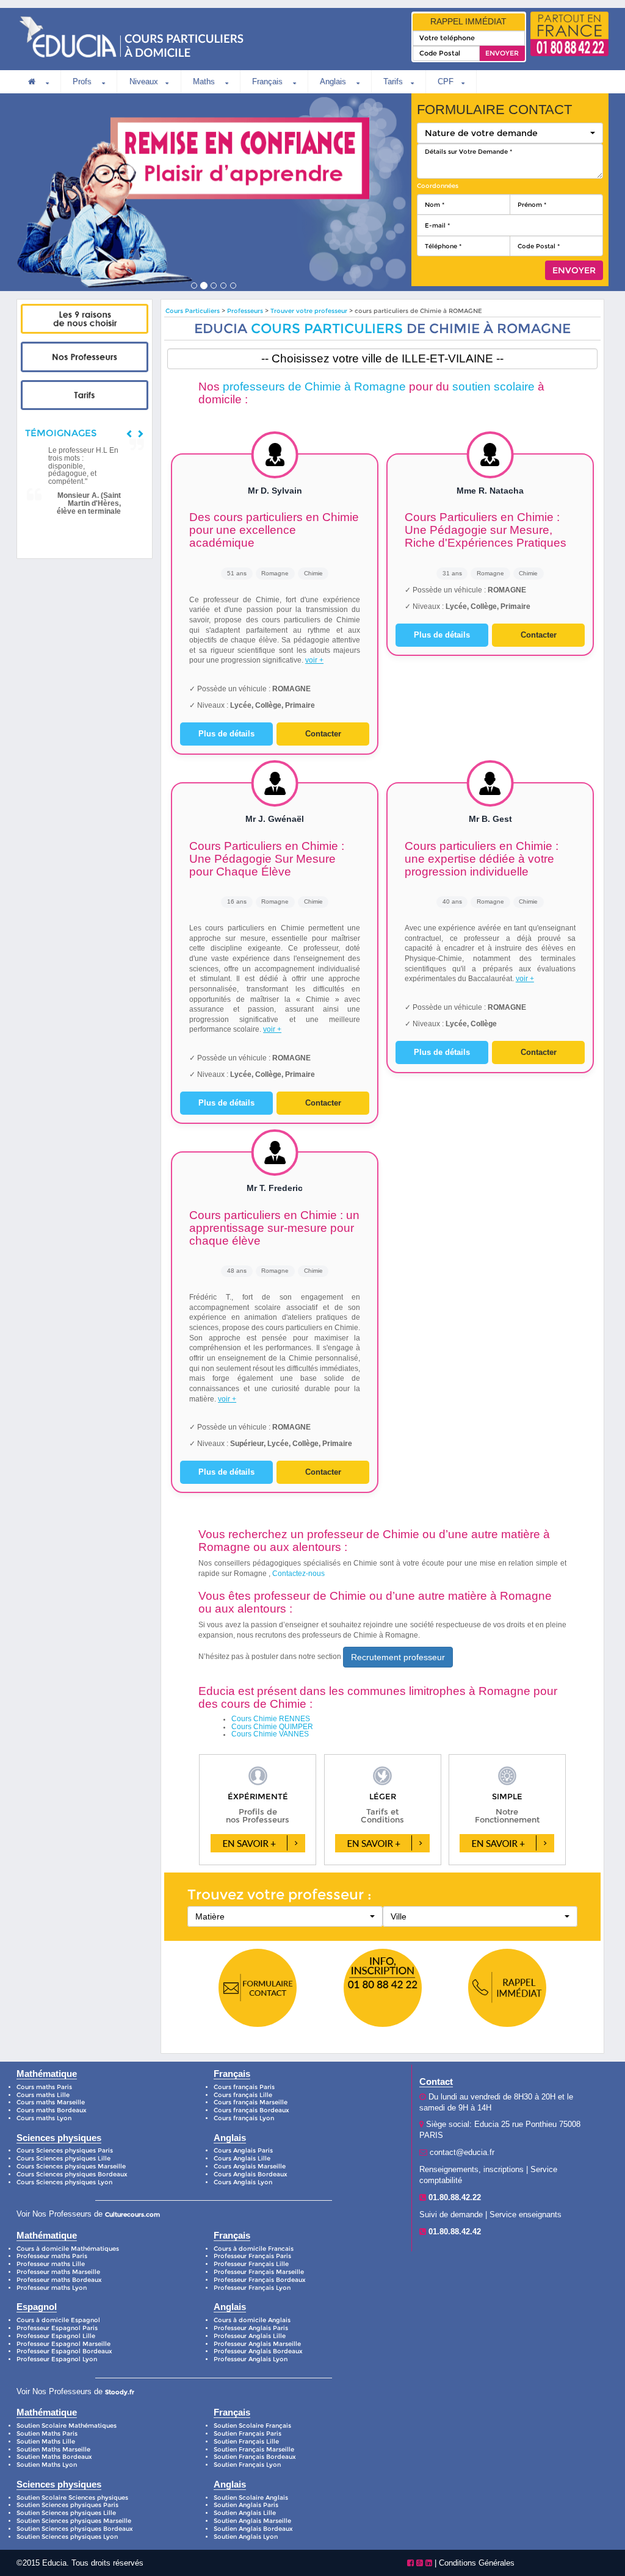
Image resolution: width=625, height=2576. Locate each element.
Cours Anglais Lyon (243, 2182)
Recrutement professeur (398, 1657)
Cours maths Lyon (44, 2118)
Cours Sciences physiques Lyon (64, 2182)
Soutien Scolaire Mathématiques (67, 2426)
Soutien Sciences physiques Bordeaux (75, 2529)
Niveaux (144, 81)
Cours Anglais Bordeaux (251, 2174)
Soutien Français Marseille (254, 2449)
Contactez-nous (298, 1574)
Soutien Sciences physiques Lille (66, 2513)
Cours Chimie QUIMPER (272, 1727)
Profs (83, 81)
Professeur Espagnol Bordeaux (64, 2351)
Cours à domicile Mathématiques (68, 2249)
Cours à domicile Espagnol (58, 2320)
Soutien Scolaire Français (252, 2426)
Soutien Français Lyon (247, 2465)
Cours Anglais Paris (243, 2150)
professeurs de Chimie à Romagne (314, 387)
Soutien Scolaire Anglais (251, 2498)
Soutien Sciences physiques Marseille (74, 2521)
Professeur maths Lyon (52, 2288)
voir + (314, 660)
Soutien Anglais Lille (245, 2513)
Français (269, 81)
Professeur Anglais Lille (250, 2336)
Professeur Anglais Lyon (251, 2359)
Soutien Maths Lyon (47, 2465)
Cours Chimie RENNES (271, 1719)
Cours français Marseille (251, 2102)
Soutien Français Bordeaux (255, 2457)
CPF (446, 81)
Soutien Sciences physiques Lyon (67, 2537)
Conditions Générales (477, 2563)
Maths (205, 81)
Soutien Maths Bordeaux (54, 2457)
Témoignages (61, 433)
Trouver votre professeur (309, 311)
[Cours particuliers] (84, 319)
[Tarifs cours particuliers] (84, 395)
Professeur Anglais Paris (251, 2328)
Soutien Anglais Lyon (246, 2537)
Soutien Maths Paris (47, 2434)
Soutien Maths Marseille (53, 2449)
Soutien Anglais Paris (246, 2505)
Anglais (334, 81)
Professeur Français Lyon (252, 2288)
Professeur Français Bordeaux (260, 2280)
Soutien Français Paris (247, 2434)
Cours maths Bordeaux (52, 2110)
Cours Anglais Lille (242, 2158)
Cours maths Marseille (51, 2102)
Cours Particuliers (193, 311)
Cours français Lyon (244, 2118)
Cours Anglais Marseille (250, 2166)
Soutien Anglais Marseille (252, 2521)
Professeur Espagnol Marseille (63, 2344)
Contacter (323, 734)
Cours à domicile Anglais (252, 2320)
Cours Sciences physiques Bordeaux (72, 2174)
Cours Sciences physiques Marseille (71, 2166)
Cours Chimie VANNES (270, 1734)
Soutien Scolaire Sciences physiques (72, 2498)
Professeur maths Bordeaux (59, 2280)
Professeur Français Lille (251, 2264)
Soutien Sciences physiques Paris (67, 2505)
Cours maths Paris (44, 2087)
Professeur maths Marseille (58, 2272)
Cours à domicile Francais (254, 2249)
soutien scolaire (493, 387)
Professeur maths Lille (51, 2264)
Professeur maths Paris (52, 2256)
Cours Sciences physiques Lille (63, 2158)
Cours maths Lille (43, 2095)
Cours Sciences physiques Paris (65, 2150)
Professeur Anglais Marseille (257, 2344)
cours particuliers (327, 328)
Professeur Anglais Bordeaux (258, 2351)
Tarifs (393, 81)
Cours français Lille (243, 2095)
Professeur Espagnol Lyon (57, 2359)
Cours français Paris (244, 2087)
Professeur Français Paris (252, 2256)
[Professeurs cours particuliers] (84, 357)
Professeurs (246, 311)
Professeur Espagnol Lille (56, 2336)
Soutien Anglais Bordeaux (253, 2529)
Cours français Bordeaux (251, 2110)
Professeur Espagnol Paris (57, 2328)
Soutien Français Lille (246, 2441)
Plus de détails (226, 734)
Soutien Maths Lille (46, 2441)
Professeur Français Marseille (259, 2272)
